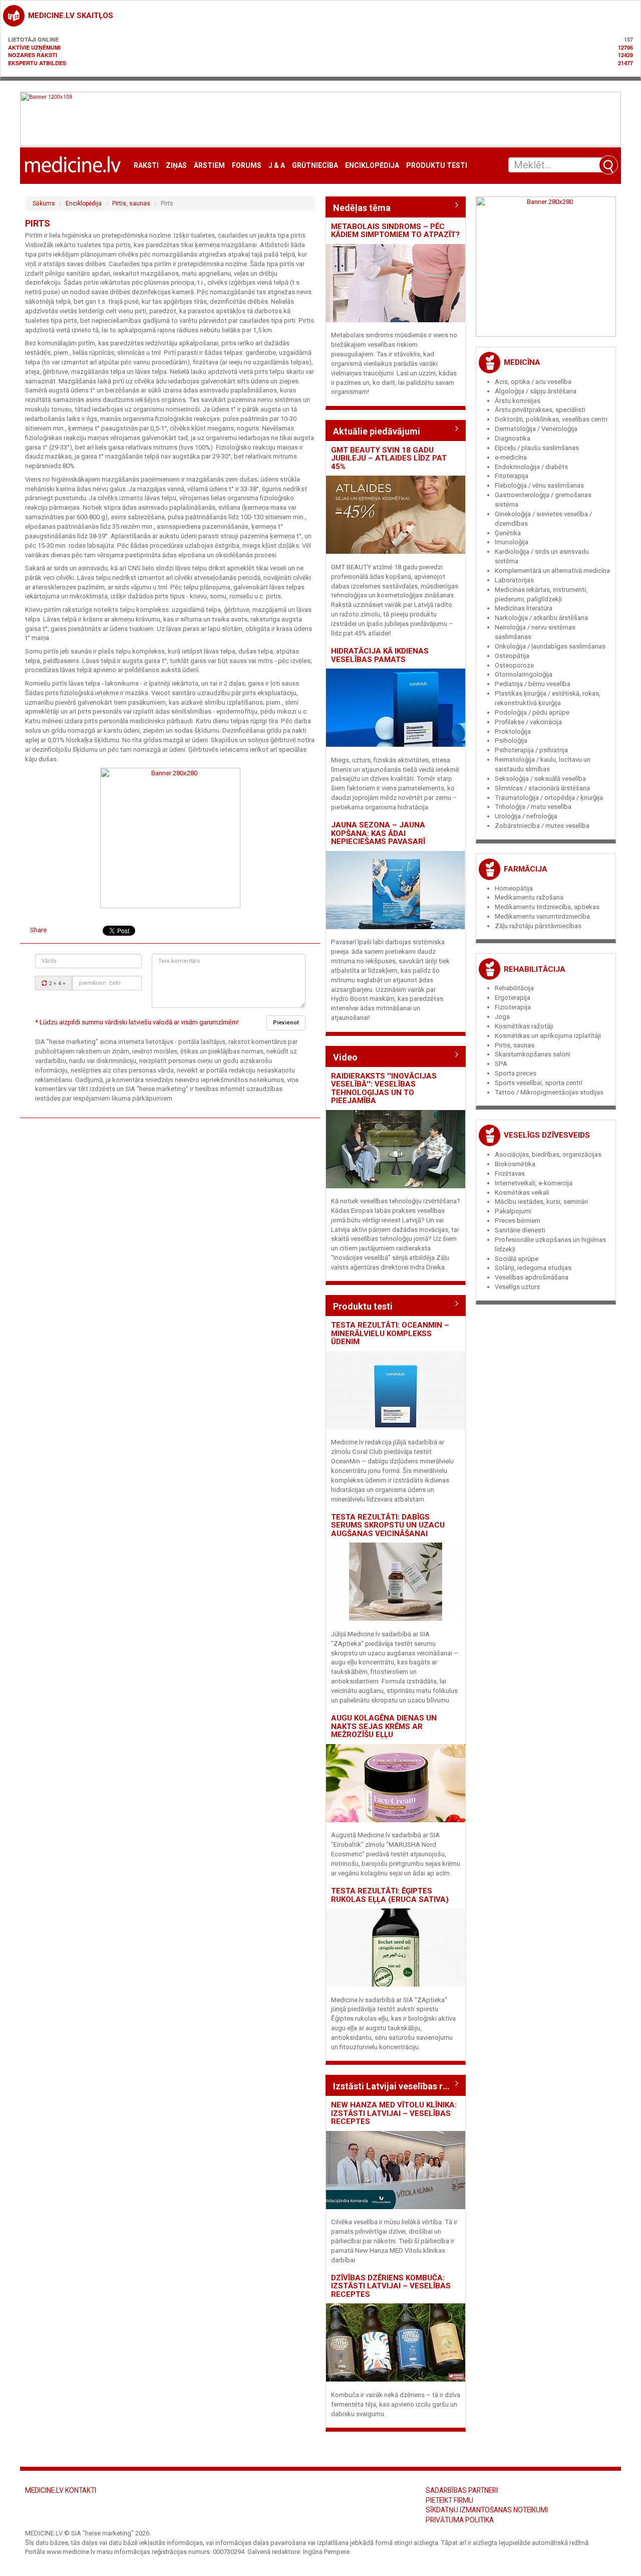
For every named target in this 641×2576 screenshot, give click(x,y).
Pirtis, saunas (131, 203)
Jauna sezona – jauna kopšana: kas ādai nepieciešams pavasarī (378, 833)
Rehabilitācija (535, 969)
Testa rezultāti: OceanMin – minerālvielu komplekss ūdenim (390, 1333)
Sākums (44, 203)
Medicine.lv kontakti (61, 2490)
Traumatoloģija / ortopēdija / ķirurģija (549, 798)
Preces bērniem (518, 1221)
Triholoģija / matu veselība (533, 807)
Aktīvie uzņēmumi (34, 47)
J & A (277, 166)
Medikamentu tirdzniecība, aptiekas (547, 907)
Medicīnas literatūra (524, 608)
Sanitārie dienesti (520, 1230)
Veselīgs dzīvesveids (547, 1135)
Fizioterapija (513, 1007)
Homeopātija (514, 888)
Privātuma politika (460, 2520)
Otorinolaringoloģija (524, 674)
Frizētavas (510, 1173)
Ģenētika (508, 533)
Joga (502, 1017)
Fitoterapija (512, 476)
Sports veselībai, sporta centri (539, 1083)
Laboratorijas (514, 580)
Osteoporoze (514, 665)
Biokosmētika (515, 1164)
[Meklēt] (608, 165)
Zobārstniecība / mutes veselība (542, 826)
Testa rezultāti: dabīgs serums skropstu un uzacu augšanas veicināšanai (388, 1525)
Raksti (146, 166)
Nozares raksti (33, 55)
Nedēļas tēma (362, 208)
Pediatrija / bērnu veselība (533, 684)
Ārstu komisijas (518, 401)
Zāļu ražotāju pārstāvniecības (538, 926)
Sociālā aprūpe (517, 1259)
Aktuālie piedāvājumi (377, 431)
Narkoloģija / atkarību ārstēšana (541, 618)
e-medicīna (511, 457)
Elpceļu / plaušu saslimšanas (537, 448)
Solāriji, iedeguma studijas (533, 1268)
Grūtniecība (315, 166)
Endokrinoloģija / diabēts (531, 467)
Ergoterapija (513, 998)
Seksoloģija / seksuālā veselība (540, 779)
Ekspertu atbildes (37, 63)
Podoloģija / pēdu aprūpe (532, 712)
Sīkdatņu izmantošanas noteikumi (487, 2510)
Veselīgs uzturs (517, 1287)
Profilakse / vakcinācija (528, 722)
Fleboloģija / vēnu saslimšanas (539, 485)
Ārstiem (209, 166)
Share (38, 930)
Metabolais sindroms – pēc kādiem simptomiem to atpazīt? (395, 231)
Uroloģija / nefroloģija (526, 816)
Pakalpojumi (513, 1211)
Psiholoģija (511, 740)
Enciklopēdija (372, 166)
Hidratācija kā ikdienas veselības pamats (380, 655)
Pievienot (286, 1023)
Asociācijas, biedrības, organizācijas (548, 1154)
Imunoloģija (512, 542)
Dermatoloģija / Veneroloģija (536, 429)
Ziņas (176, 166)
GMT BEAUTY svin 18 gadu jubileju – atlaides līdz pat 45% (389, 458)
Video (345, 1057)
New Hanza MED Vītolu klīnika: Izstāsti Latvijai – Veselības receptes (394, 2113)
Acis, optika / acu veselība (533, 382)
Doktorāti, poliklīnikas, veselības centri (551, 419)
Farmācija (526, 869)
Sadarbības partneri (462, 2490)
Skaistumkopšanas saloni (533, 1054)
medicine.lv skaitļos (71, 16)
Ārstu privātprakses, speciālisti (540, 410)
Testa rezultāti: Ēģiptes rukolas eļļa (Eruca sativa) (390, 1895)
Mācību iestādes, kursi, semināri (541, 1202)
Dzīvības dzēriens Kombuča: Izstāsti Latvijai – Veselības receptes (391, 2286)
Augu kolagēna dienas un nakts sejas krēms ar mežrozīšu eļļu (384, 1726)
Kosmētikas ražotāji (524, 1026)
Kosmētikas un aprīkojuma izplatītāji (548, 1036)
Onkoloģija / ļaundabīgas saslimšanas (550, 646)
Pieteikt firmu (449, 2500)
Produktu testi (437, 166)
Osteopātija (512, 656)
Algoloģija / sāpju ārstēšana (536, 391)
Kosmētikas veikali (522, 1193)
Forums (247, 166)
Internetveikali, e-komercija (534, 1183)
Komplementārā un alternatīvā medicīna (552, 571)
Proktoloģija (513, 731)
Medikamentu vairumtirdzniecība (542, 916)
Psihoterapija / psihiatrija (531, 750)
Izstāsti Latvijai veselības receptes (396, 2086)
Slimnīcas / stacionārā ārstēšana (542, 788)
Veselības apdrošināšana (532, 1277)
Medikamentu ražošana (529, 897)
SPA (501, 1064)
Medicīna (522, 362)
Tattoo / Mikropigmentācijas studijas (549, 1092)
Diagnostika (513, 438)
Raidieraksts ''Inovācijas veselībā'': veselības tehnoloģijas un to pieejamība (384, 1089)
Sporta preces (516, 1073)
